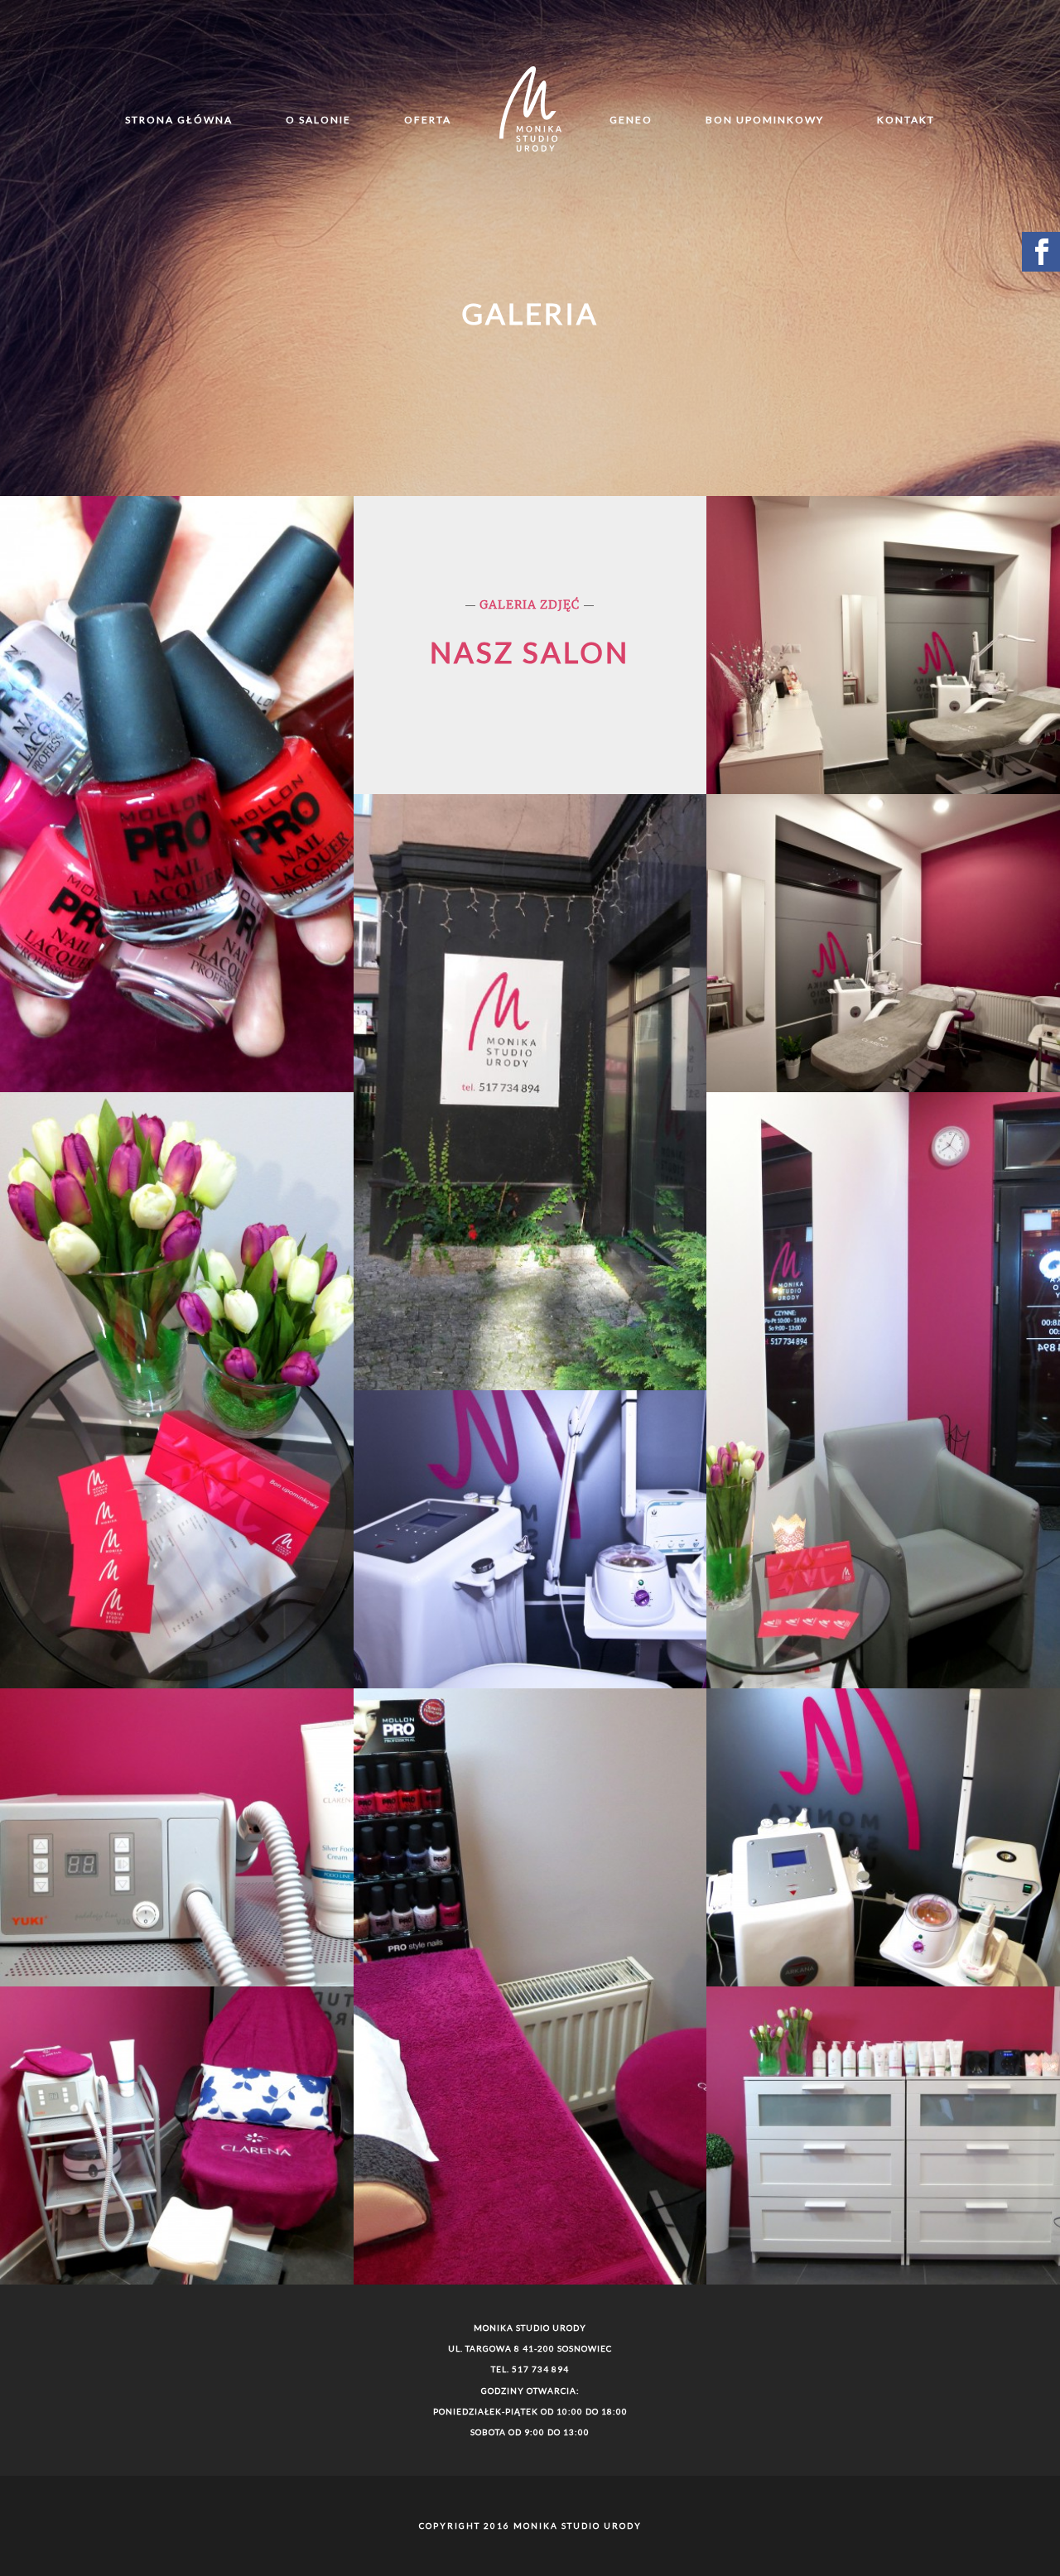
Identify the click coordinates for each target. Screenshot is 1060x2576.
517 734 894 (540, 2369)
